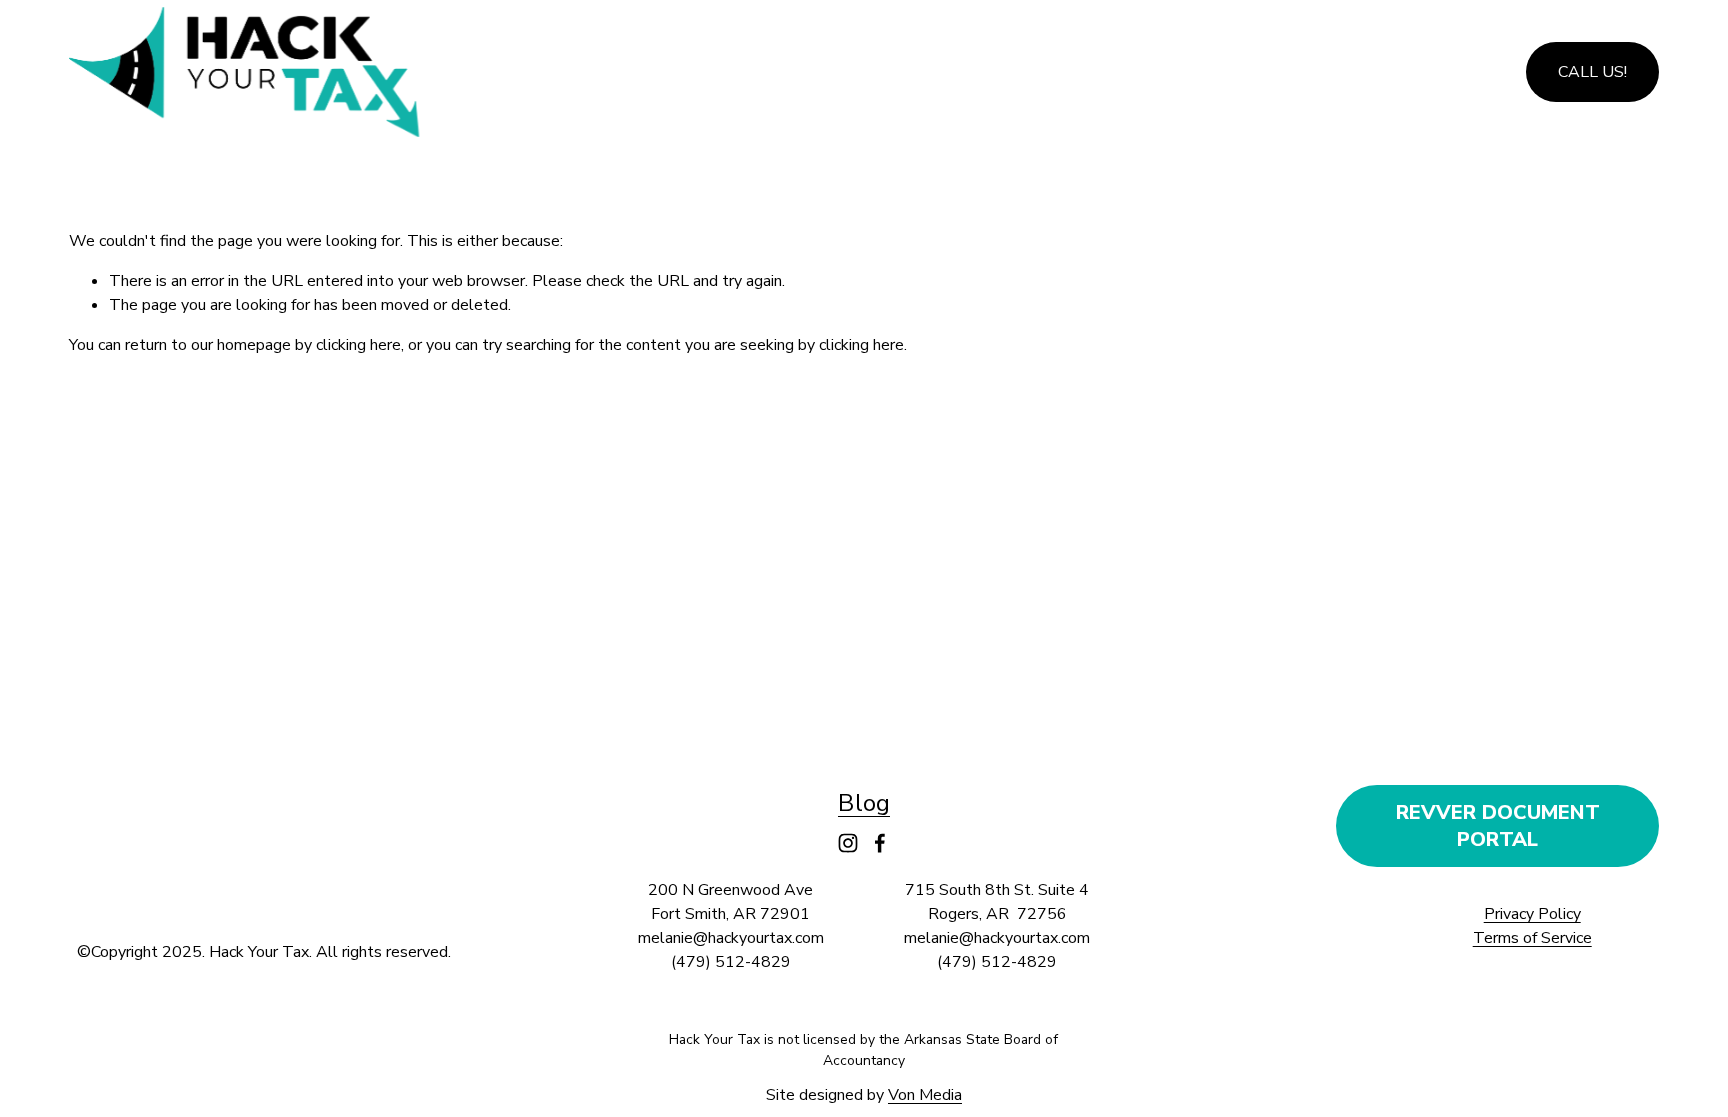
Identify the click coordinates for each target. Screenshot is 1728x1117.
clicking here (358, 345)
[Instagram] (848, 843)
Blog (864, 803)
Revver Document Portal (1498, 826)
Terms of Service (1532, 938)
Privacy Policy (1532, 914)
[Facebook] (880, 843)
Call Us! (1592, 72)
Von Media (925, 1095)
